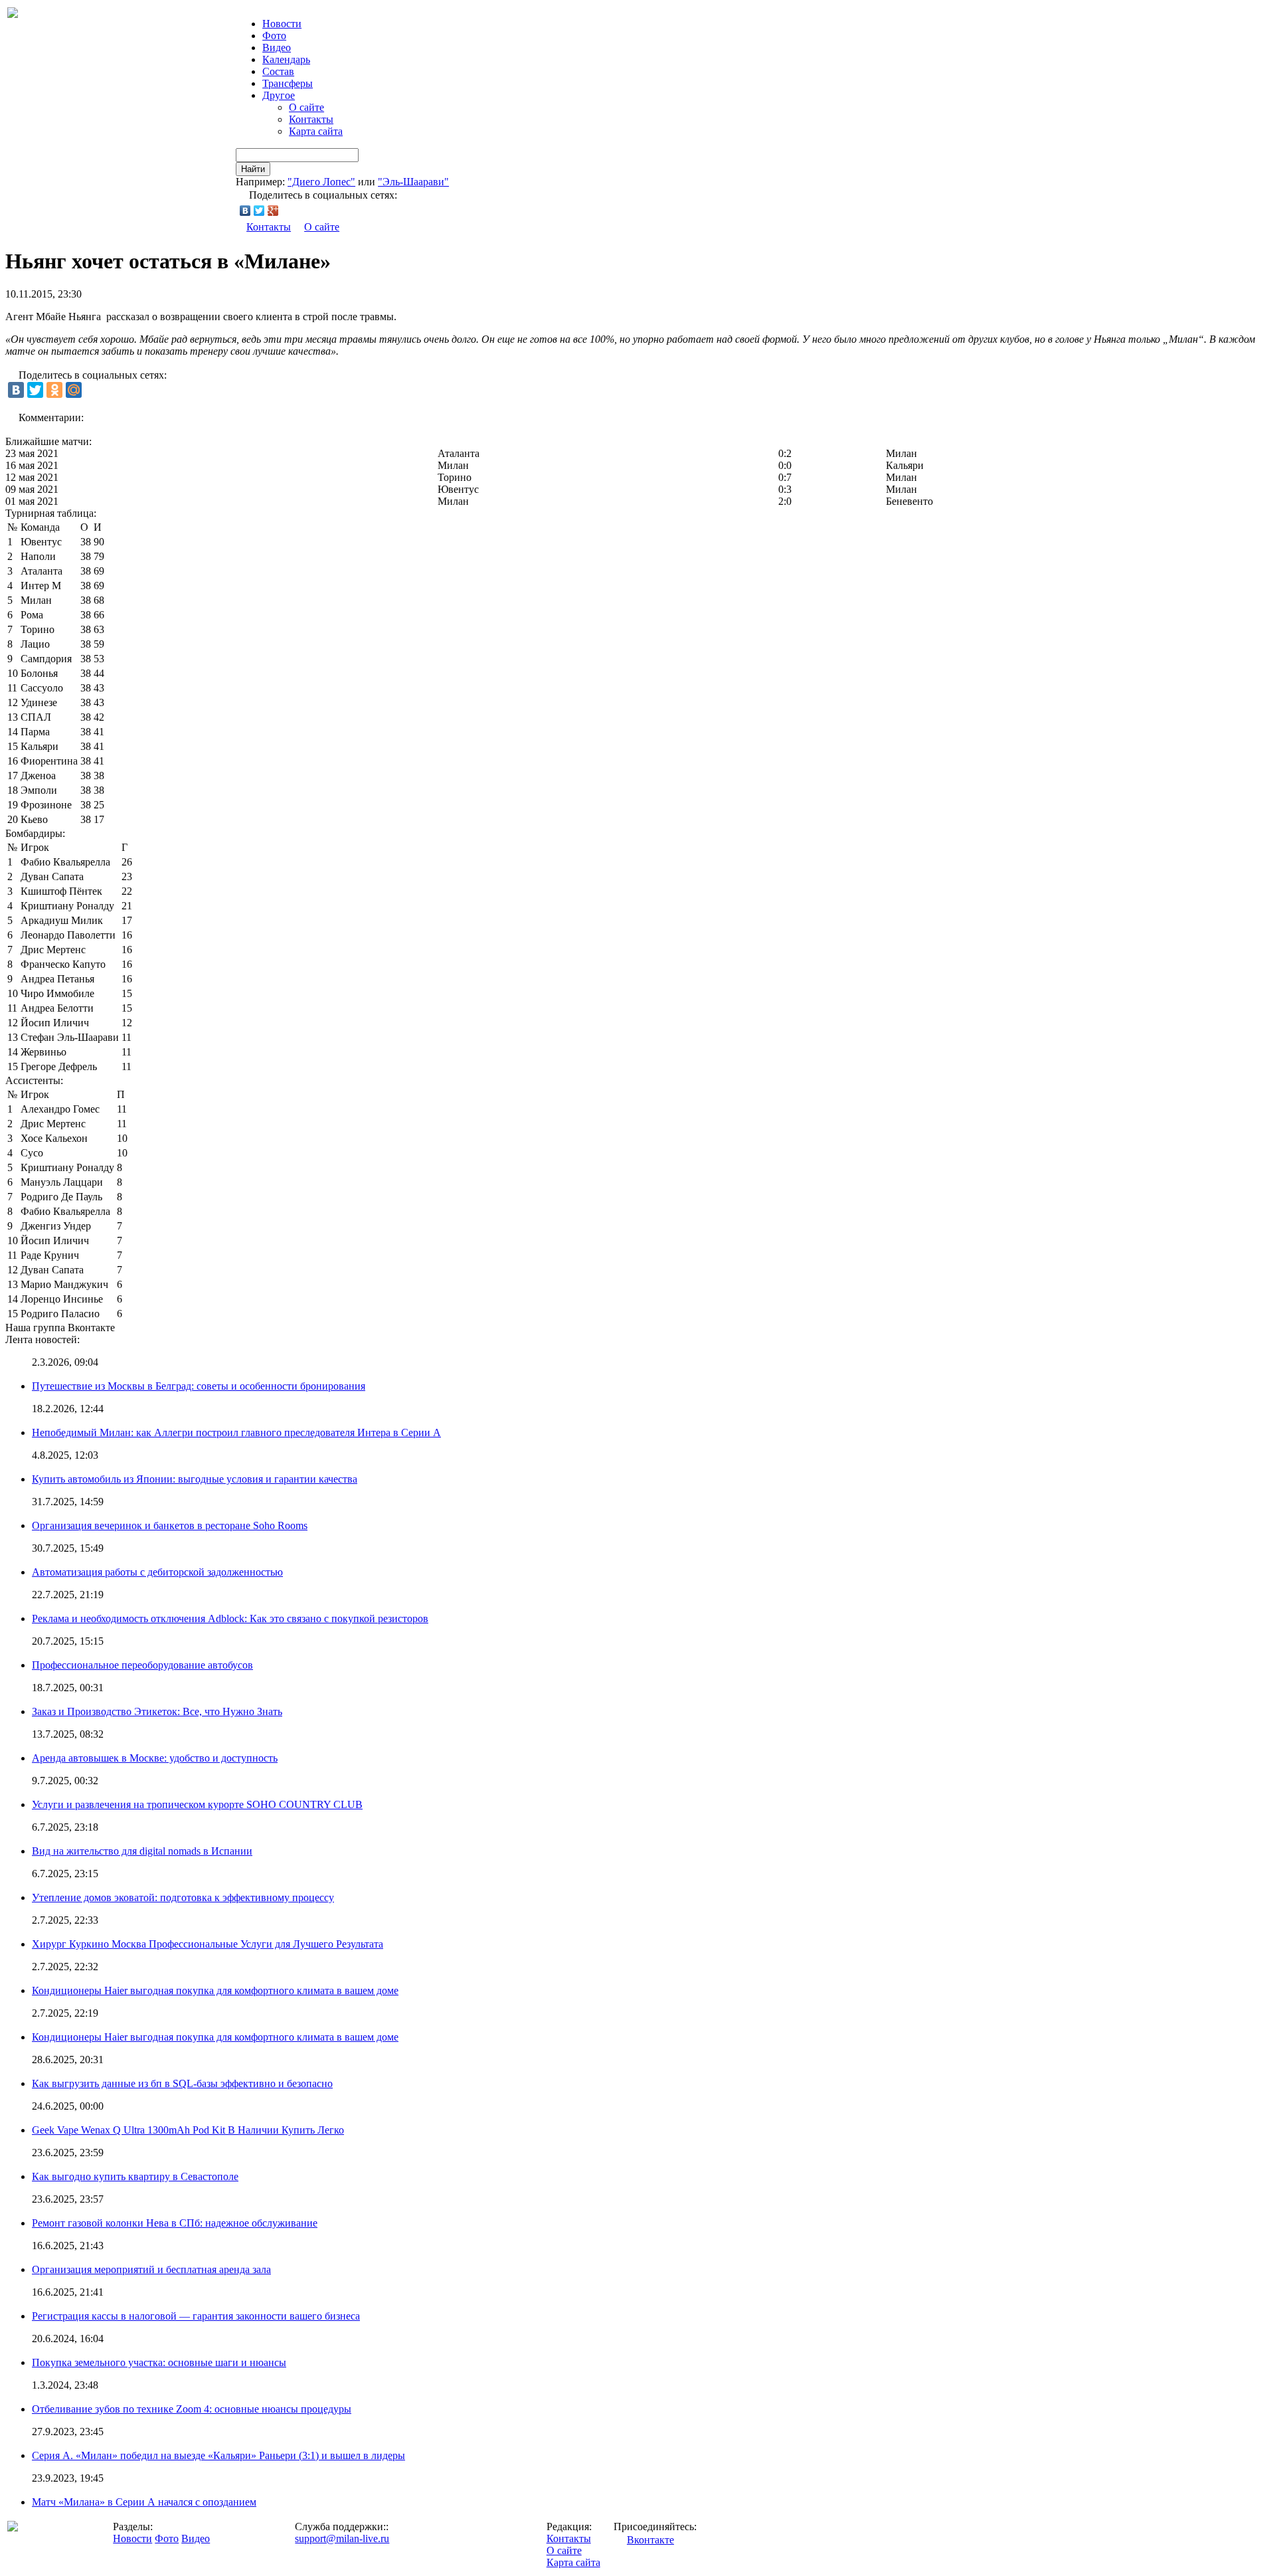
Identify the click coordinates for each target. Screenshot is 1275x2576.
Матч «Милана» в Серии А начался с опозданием (144, 2502)
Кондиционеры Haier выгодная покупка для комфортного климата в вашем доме (215, 1990)
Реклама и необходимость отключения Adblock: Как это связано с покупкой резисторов (230, 1618)
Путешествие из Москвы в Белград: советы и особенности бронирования (199, 1386)
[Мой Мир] (74, 390)
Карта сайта (316, 131)
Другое (279, 95)
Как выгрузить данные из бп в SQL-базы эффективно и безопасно (182, 2083)
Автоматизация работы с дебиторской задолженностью (157, 1572)
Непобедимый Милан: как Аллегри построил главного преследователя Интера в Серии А (236, 1432)
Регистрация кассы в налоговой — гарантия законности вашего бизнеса (196, 2316)
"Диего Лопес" (321, 182)
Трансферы (288, 83)
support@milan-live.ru (342, 2538)
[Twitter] (259, 211)
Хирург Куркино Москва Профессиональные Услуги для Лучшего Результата (208, 1944)
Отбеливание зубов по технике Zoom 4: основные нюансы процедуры (192, 2409)
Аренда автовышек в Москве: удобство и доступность (155, 1758)
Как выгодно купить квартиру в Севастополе (135, 2176)
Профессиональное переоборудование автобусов (142, 1665)
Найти (253, 169)
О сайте (306, 107)
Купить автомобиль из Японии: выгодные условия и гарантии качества (195, 1479)
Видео (277, 47)
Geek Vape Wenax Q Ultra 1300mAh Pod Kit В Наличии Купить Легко (188, 2130)
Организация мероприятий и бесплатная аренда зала (151, 2269)
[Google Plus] (273, 211)
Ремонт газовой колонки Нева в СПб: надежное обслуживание (175, 2223)
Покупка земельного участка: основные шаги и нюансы (159, 2362)
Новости (132, 2538)
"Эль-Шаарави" (413, 182)
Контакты (311, 119)
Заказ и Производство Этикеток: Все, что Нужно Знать (157, 1711)
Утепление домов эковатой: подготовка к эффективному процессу (183, 1897)
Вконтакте (650, 2540)
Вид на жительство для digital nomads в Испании (142, 1851)
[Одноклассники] (54, 390)
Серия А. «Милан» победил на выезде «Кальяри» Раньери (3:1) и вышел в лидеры (218, 2455)
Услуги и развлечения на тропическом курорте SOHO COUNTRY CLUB (197, 1804)
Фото (274, 36)
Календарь (286, 59)
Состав (278, 71)
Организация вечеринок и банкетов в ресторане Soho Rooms (170, 1525)
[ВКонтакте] (245, 211)
